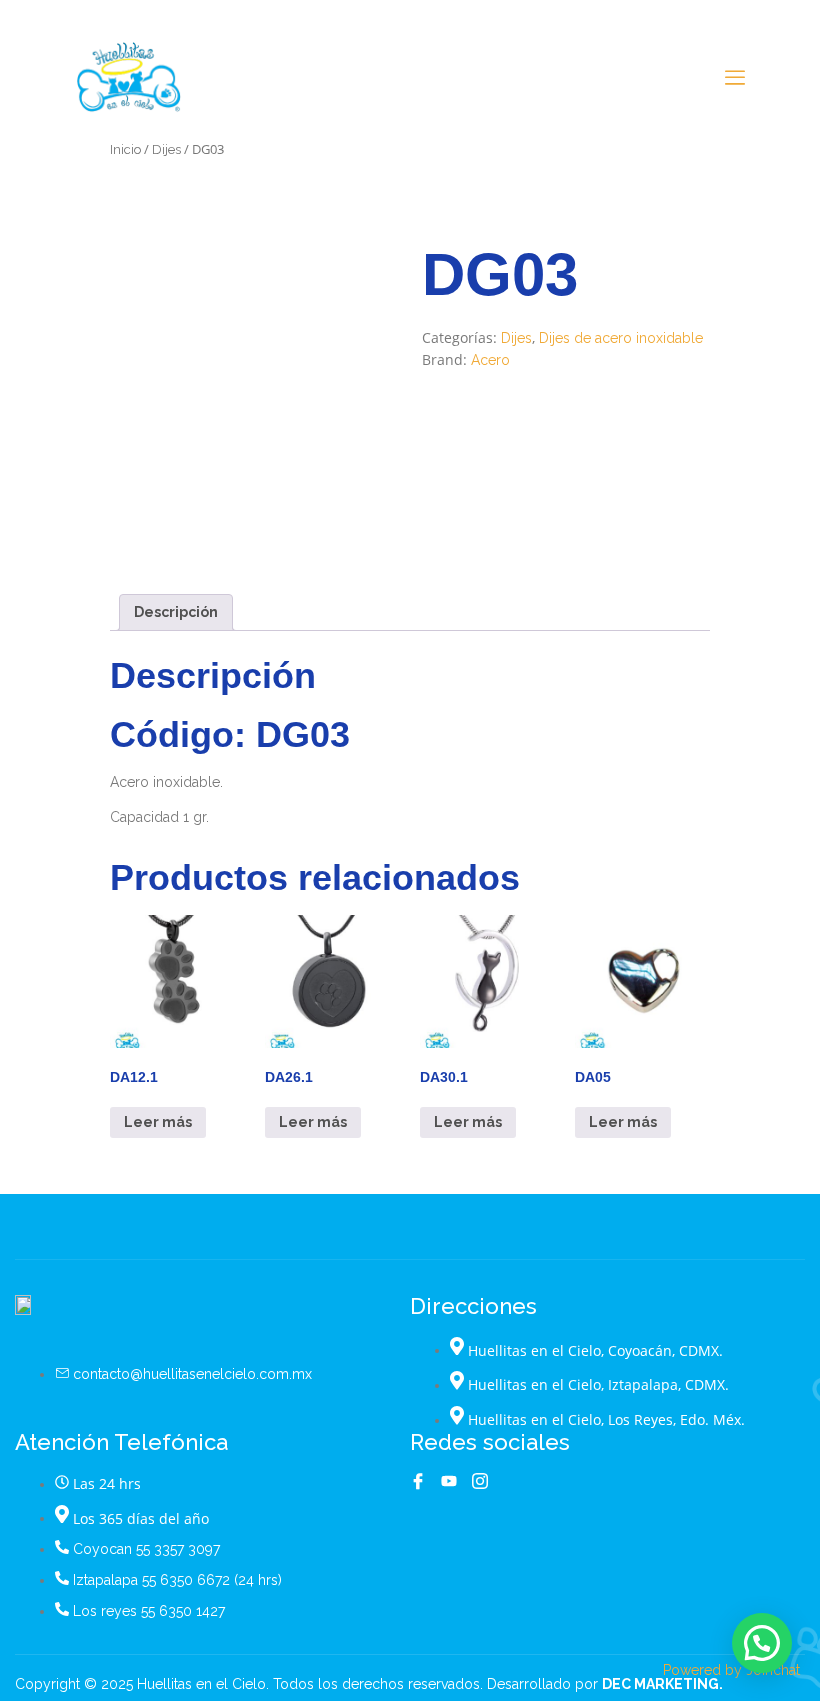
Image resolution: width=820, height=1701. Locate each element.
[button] (762, 1643)
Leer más (158, 1122)
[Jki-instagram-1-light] (480, 1481)
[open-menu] (735, 79)
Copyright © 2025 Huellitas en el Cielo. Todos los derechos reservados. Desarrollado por (369, 1684)
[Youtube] (449, 1481)
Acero (490, 360)
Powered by (731, 1670)
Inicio (125, 149)
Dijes (166, 149)
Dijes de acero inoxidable (621, 338)
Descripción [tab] (176, 612)
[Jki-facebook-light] (418, 1481)
